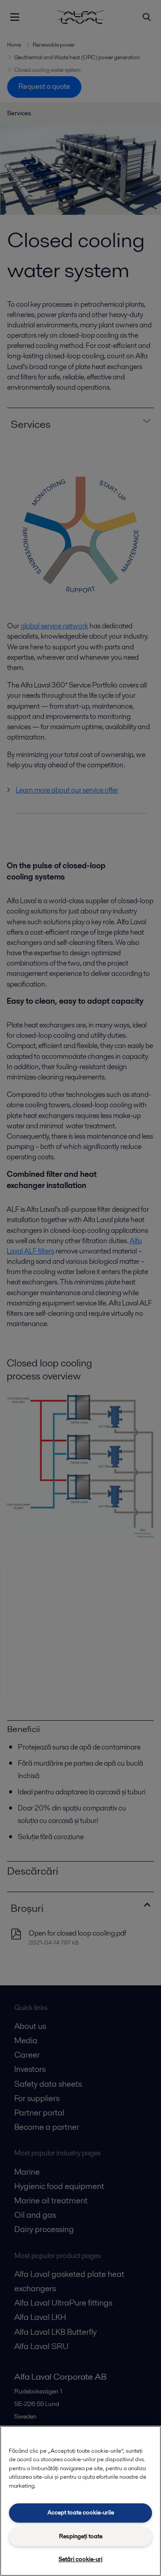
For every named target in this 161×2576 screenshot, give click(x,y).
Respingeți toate (81, 2536)
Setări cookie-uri (80, 2559)
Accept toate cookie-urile (81, 2513)
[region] (80, 2501)
